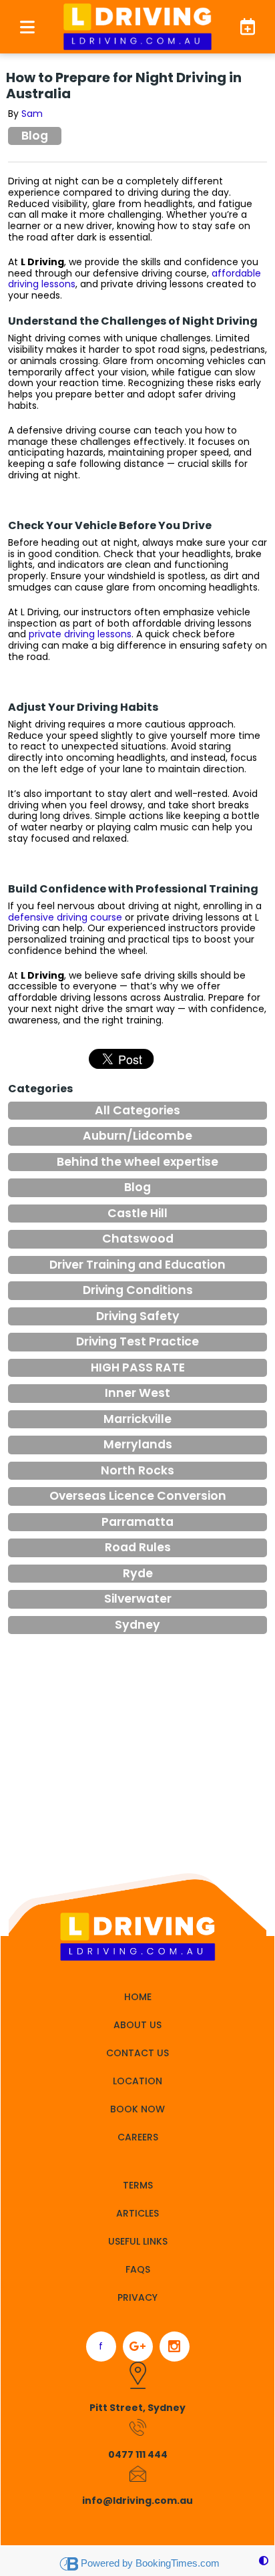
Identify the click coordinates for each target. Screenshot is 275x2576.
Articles (137, 2213)
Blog (35, 136)
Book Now (137, 2109)
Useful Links (138, 2241)
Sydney (137, 1625)
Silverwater (138, 1599)
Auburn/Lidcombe (137, 1136)
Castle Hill (137, 1213)
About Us (137, 2025)
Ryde (138, 1573)
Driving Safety (138, 1316)
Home (138, 1997)
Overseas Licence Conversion (138, 1496)
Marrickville (137, 1419)
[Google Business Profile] (138, 2347)
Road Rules (138, 1547)
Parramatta (137, 1522)
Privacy (137, 2297)
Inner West (137, 1393)
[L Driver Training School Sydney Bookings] (242, 26)
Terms (138, 2185)
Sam (32, 114)
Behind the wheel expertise (137, 1162)
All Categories (137, 1110)
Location (137, 2081)
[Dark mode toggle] (264, 2561)
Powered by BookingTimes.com (150, 2563)
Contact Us (137, 2053)
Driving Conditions (138, 1290)
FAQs (138, 2269)
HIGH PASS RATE (138, 1367)
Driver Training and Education (137, 1265)
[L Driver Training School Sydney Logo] (137, 27)
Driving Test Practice (137, 1341)
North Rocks (137, 1470)
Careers (138, 2137)
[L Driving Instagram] (175, 2347)
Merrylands (138, 1444)
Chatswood (138, 1239)
